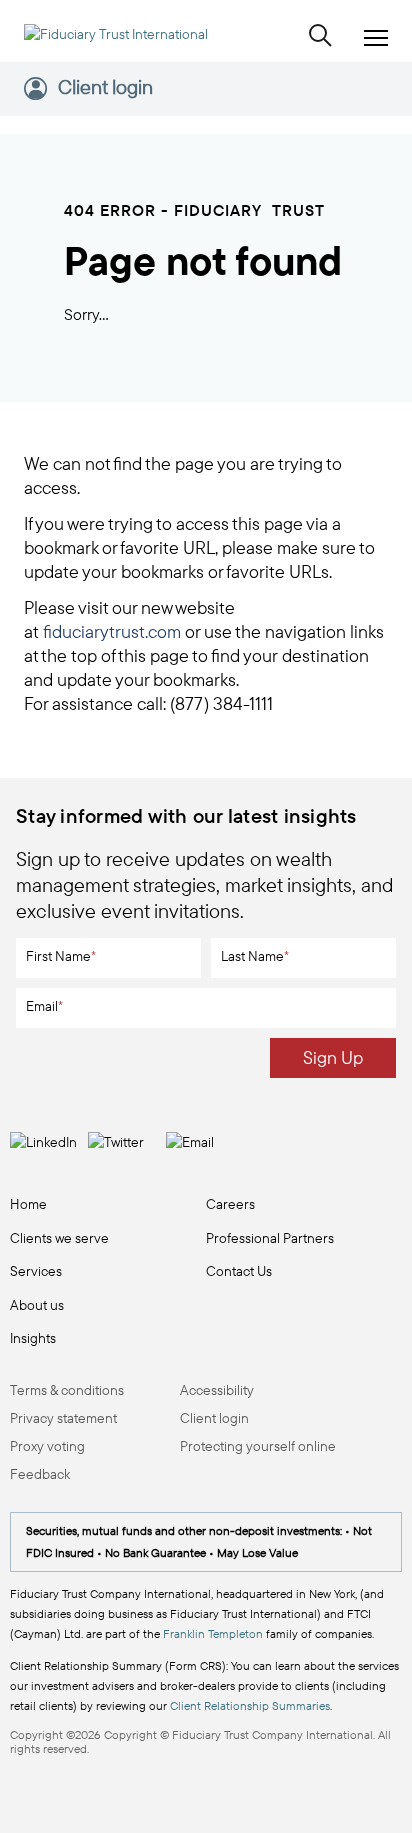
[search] (320, 37)
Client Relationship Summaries (250, 1705)
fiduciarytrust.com (112, 631)
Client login (105, 88)
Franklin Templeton (213, 1633)
